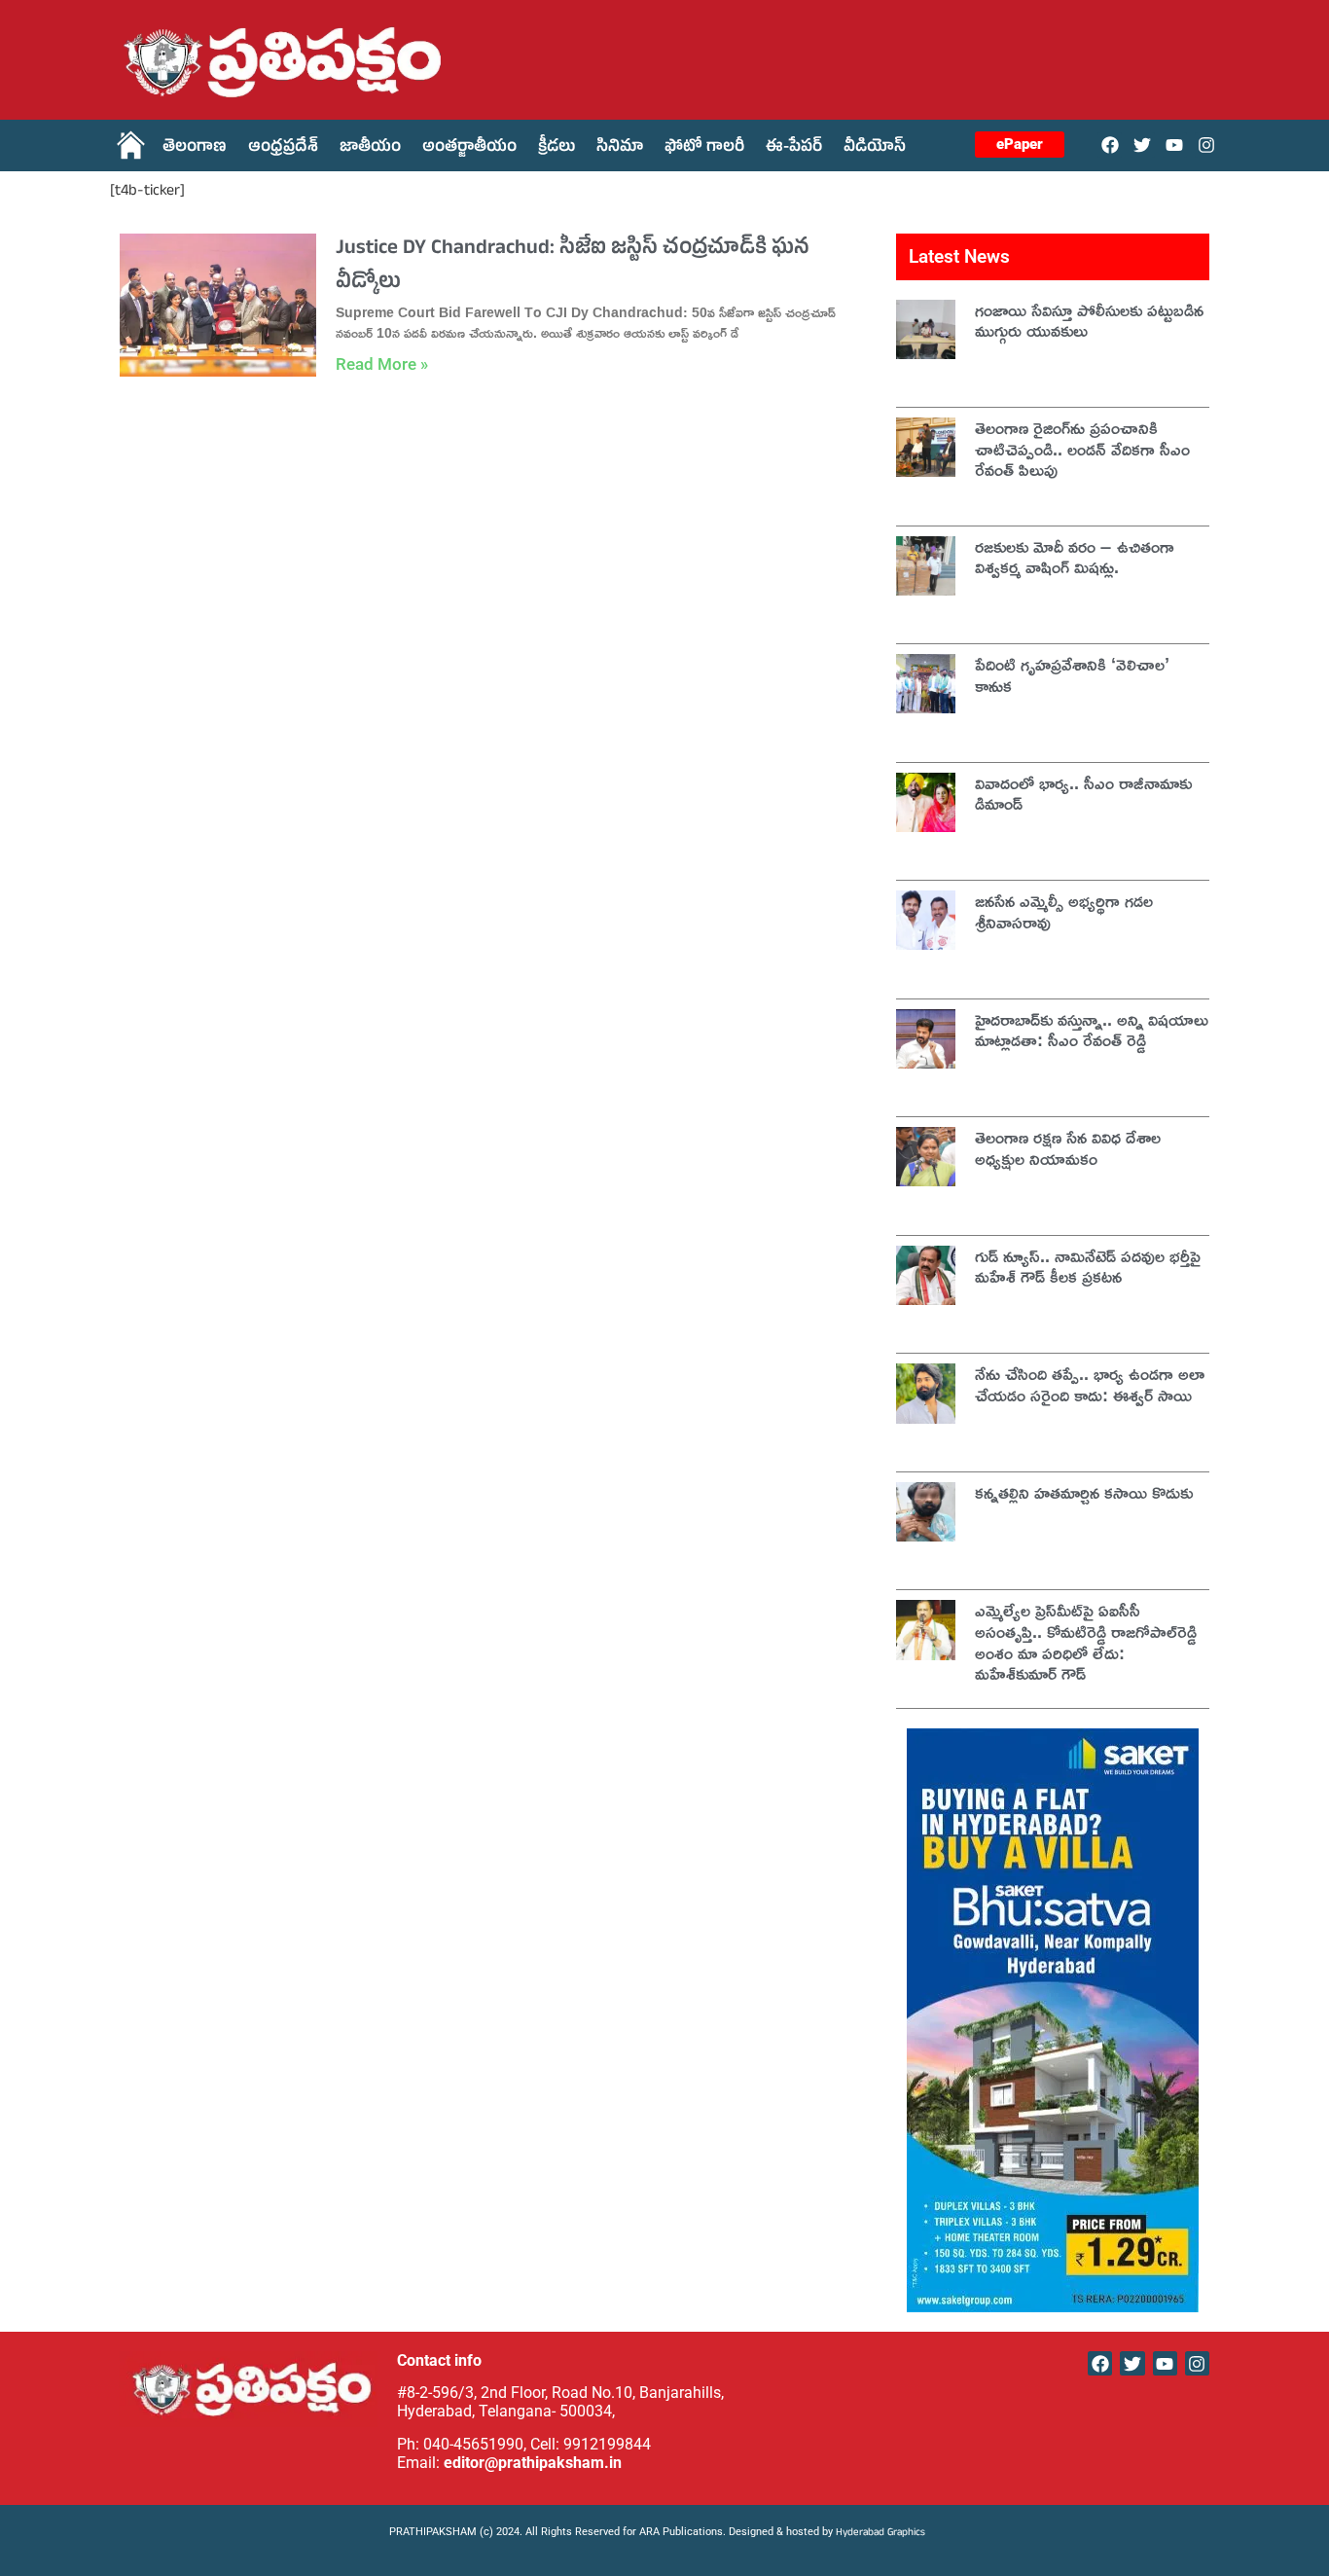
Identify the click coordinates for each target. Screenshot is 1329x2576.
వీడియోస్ (875, 149)
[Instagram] (1207, 145)
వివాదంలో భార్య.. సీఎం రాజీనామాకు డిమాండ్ (1083, 793)
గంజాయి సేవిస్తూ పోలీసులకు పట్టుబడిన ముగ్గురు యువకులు (1089, 320)
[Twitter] (1142, 145)
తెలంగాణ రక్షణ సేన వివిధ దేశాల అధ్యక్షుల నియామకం (1068, 1147)
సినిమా (620, 149)
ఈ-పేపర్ (794, 149)
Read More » (382, 364)
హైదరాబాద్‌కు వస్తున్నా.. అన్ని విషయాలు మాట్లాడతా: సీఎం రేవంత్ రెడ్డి (1092, 1030)
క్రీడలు (557, 149)
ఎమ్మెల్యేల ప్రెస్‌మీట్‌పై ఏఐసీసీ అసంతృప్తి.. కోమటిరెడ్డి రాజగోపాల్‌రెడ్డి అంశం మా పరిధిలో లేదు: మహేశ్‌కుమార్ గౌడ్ (1086, 1641)
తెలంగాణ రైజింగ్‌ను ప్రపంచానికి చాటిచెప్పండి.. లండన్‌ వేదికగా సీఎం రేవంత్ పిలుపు (1082, 448)
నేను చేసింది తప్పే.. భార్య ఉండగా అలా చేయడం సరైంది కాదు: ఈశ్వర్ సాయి (1090, 1384)
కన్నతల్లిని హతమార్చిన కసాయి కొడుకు (1084, 1492)
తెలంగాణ (195, 149)
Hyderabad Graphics (882, 2534)
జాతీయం (370, 149)
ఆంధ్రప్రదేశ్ (283, 149)
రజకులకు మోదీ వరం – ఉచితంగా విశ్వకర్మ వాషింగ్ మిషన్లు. (1075, 557)
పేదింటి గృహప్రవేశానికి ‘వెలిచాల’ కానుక (1072, 674)
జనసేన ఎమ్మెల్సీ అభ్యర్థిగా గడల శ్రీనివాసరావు (1064, 911)
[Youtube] (1175, 145)
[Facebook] (1110, 145)
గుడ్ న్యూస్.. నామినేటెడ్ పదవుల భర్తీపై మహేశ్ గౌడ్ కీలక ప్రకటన (1088, 1266)
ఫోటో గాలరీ (704, 149)
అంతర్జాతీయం (469, 149)
